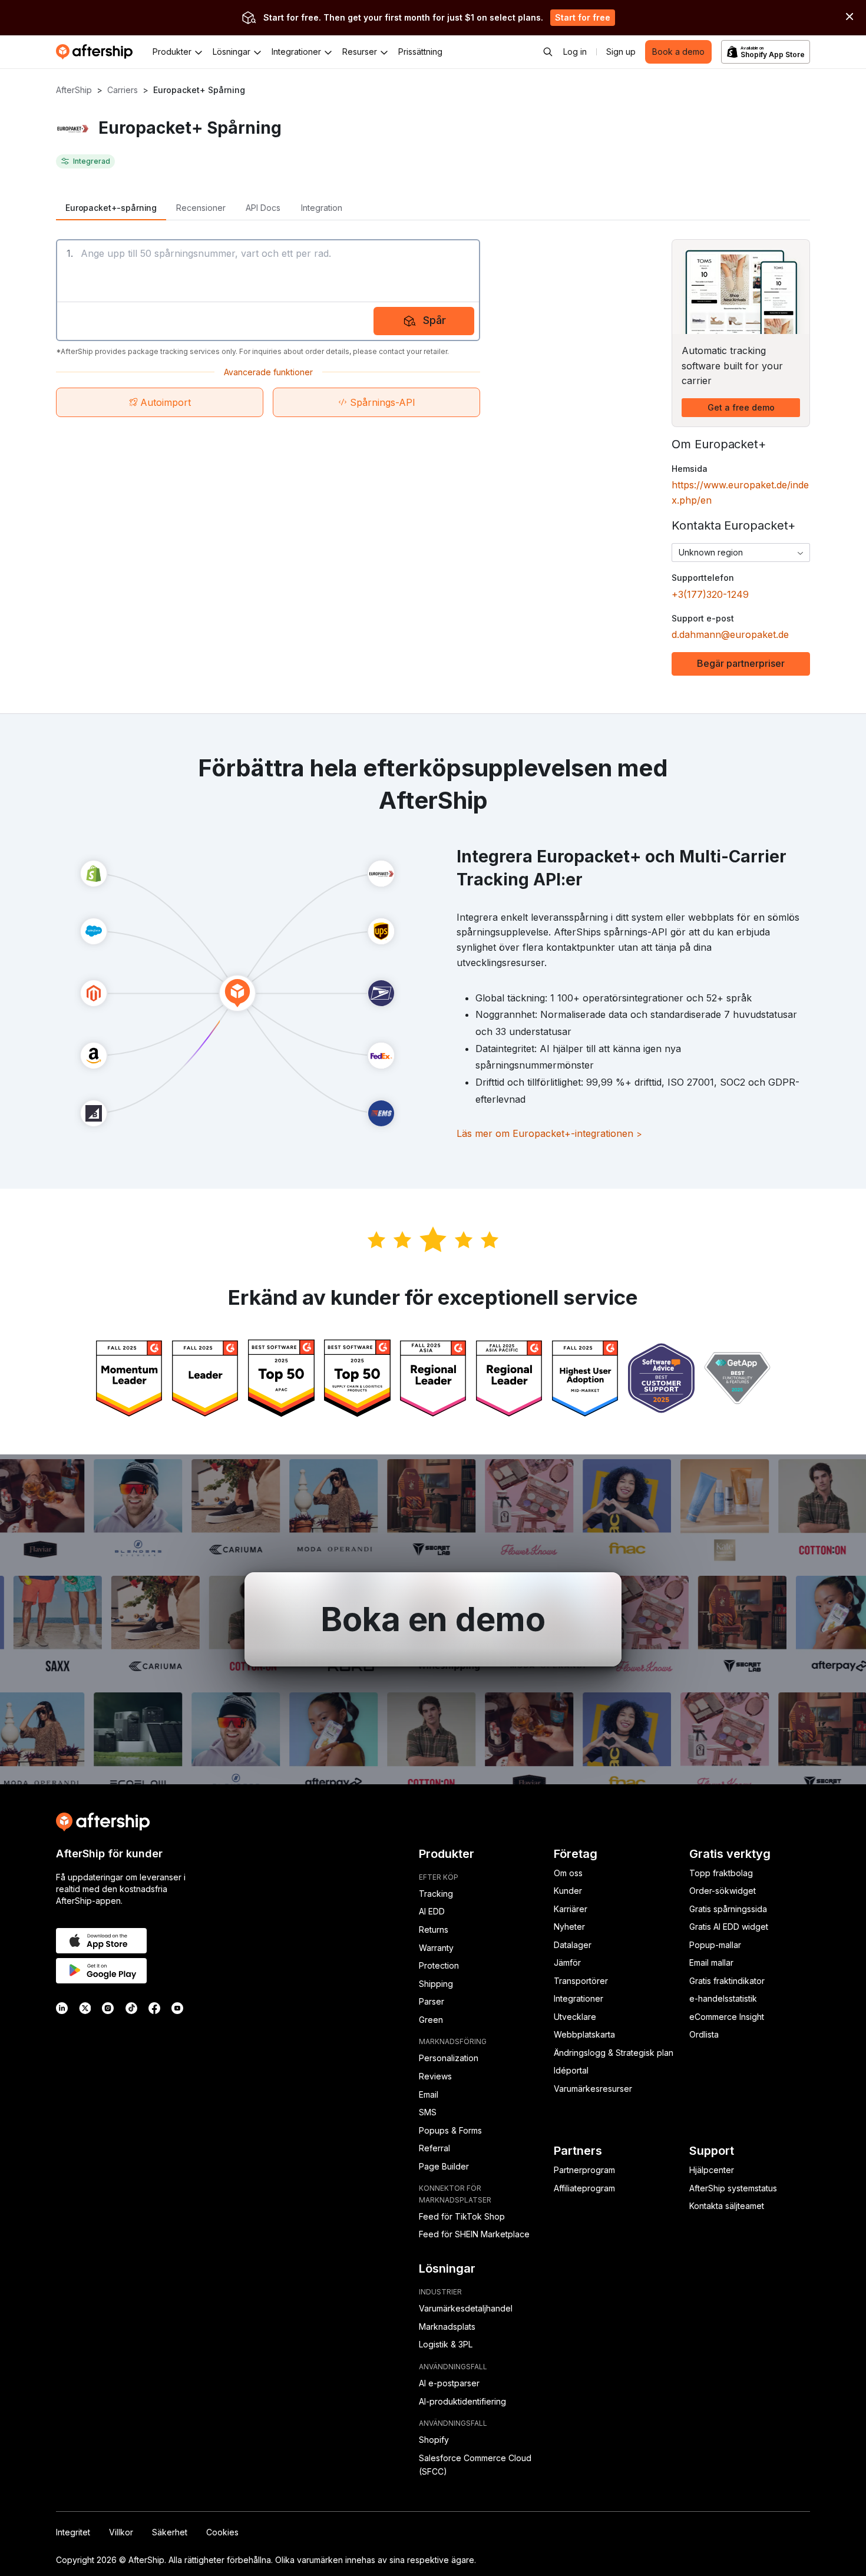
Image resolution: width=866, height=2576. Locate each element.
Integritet (73, 2532)
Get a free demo (741, 407)
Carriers (123, 90)
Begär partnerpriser (741, 663)
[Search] (548, 52)
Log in (575, 52)
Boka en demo (433, 1619)
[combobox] (741, 553)
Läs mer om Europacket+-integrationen (549, 1133)
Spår (434, 320)
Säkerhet (170, 2532)
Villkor (121, 2532)
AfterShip (74, 90)
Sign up (621, 52)
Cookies (222, 2532)
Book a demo (678, 52)
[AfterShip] (97, 52)
